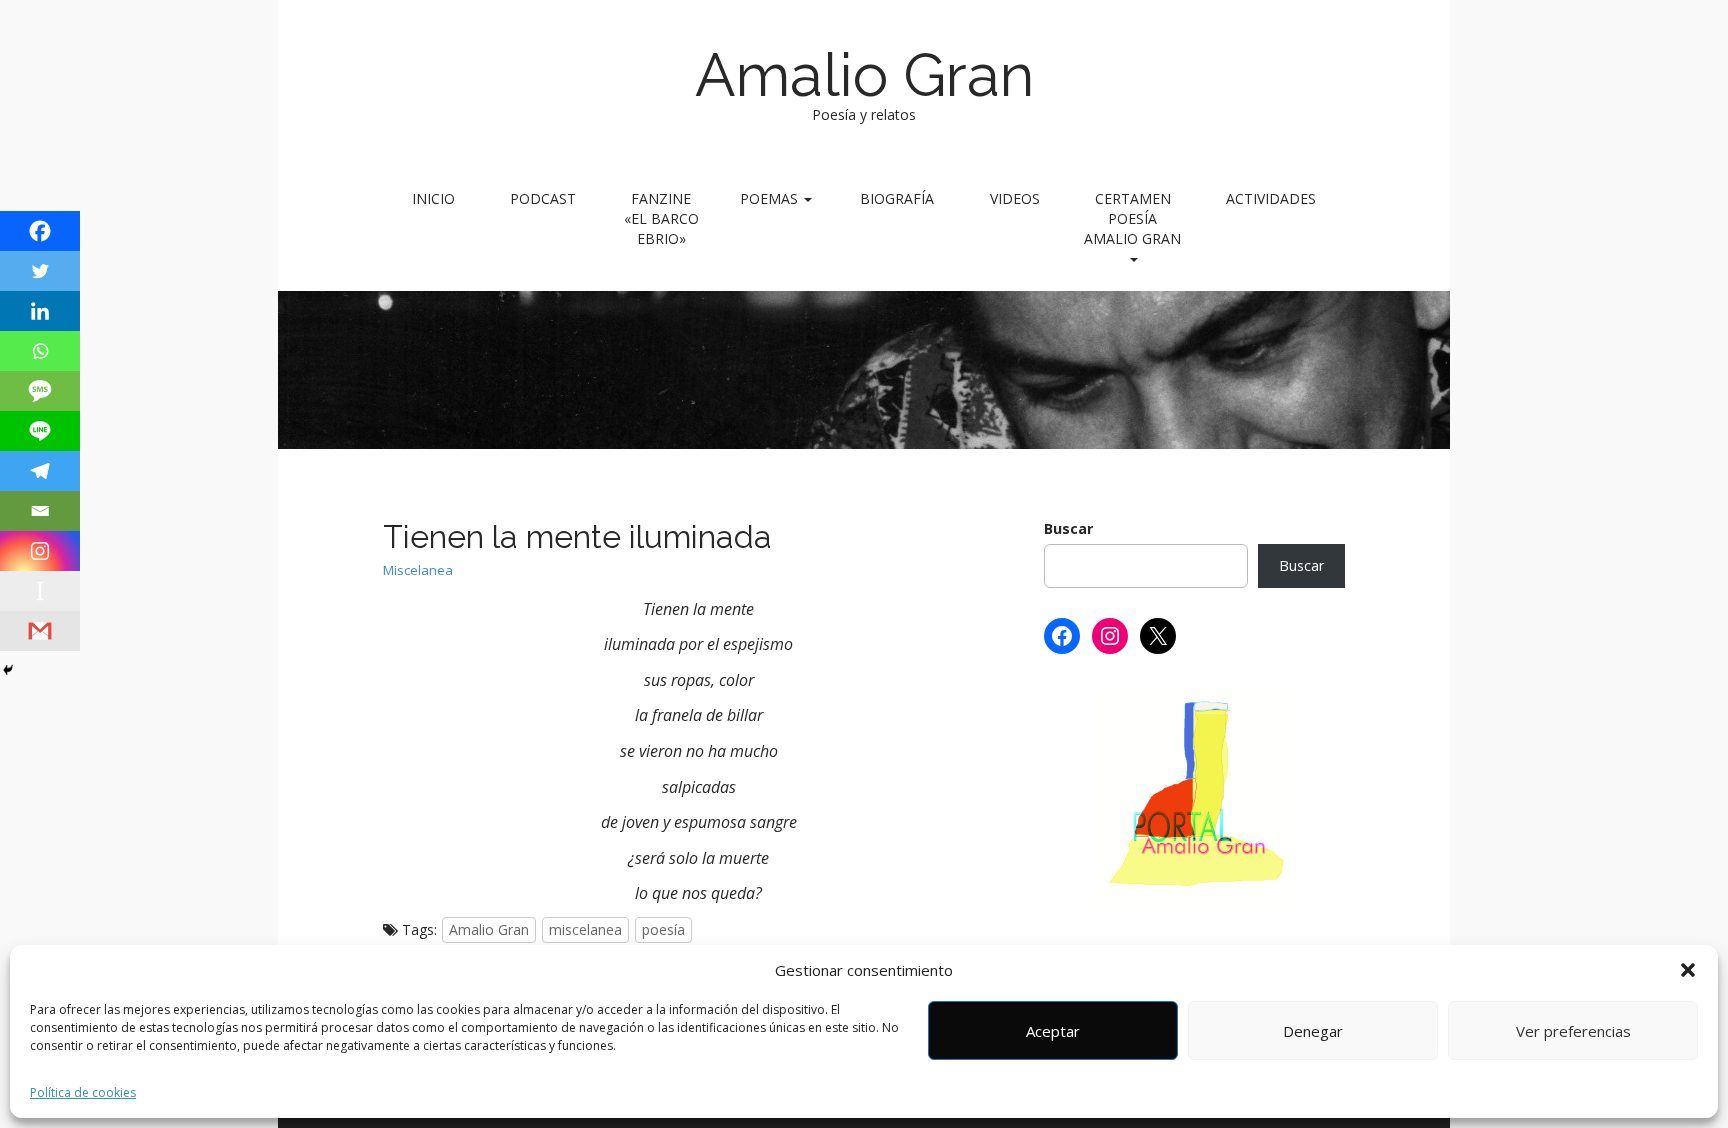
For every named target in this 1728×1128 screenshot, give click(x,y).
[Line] (40, 431)
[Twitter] (40, 271)
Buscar (1068, 528)
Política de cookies (83, 1092)
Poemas (771, 198)
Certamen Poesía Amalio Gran (1132, 218)
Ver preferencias (1573, 1031)
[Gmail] (40, 631)
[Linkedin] (40, 311)
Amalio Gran (864, 75)
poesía (663, 929)
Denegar (1313, 1031)
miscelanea (585, 929)
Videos (1015, 198)
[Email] (40, 511)
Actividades (1271, 198)
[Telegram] (40, 471)
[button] (1688, 970)
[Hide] (8, 670)
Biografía (897, 198)
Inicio (433, 198)
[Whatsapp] (40, 351)
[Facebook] (40, 231)
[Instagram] (40, 551)
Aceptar (1053, 1031)
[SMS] (40, 391)
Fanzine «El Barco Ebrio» (661, 218)
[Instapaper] (40, 591)
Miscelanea (418, 570)
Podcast (543, 198)
